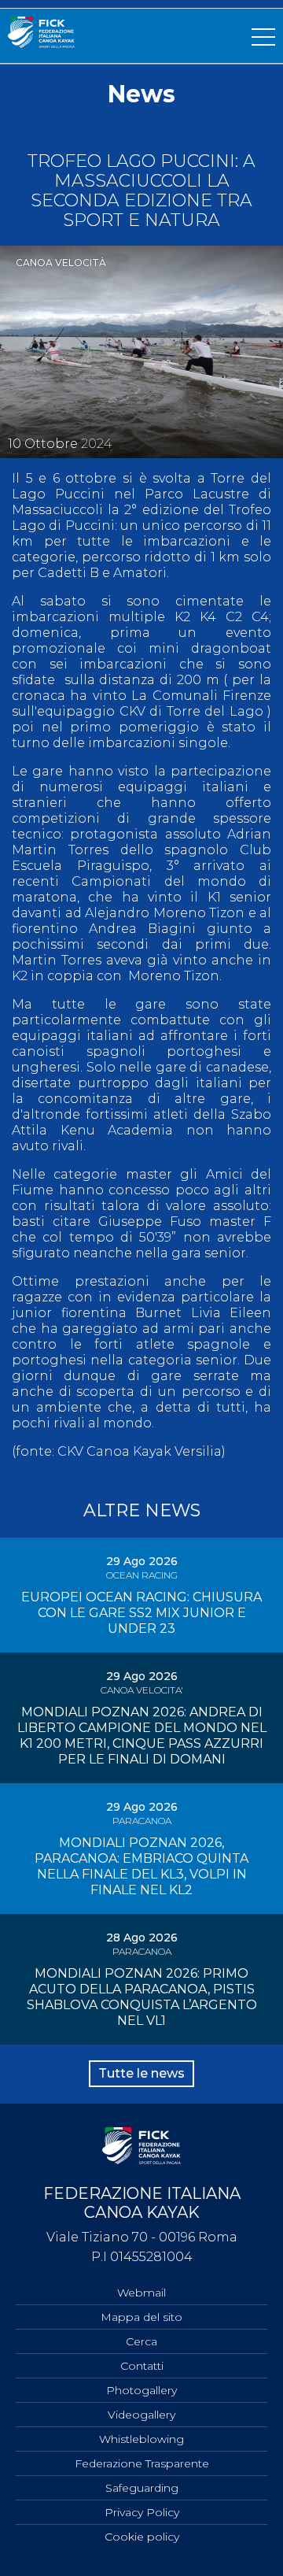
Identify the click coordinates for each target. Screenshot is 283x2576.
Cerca (141, 2341)
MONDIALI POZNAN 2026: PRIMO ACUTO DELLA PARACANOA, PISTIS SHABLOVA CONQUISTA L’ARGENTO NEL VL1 (142, 1997)
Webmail (141, 2293)
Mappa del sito (141, 2317)
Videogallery (141, 2415)
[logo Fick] (41, 44)
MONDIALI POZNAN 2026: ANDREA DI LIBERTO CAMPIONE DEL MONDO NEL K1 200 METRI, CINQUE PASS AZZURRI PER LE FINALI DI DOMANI (142, 1736)
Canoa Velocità (61, 263)
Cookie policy (142, 2537)
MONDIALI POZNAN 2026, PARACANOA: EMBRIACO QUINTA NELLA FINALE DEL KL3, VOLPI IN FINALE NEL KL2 (141, 1866)
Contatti (142, 2366)
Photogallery (141, 2390)
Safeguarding (142, 2488)
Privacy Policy (142, 2512)
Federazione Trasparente (142, 2463)
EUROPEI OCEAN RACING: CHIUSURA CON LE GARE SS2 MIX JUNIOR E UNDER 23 (141, 1613)
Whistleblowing (141, 2439)
